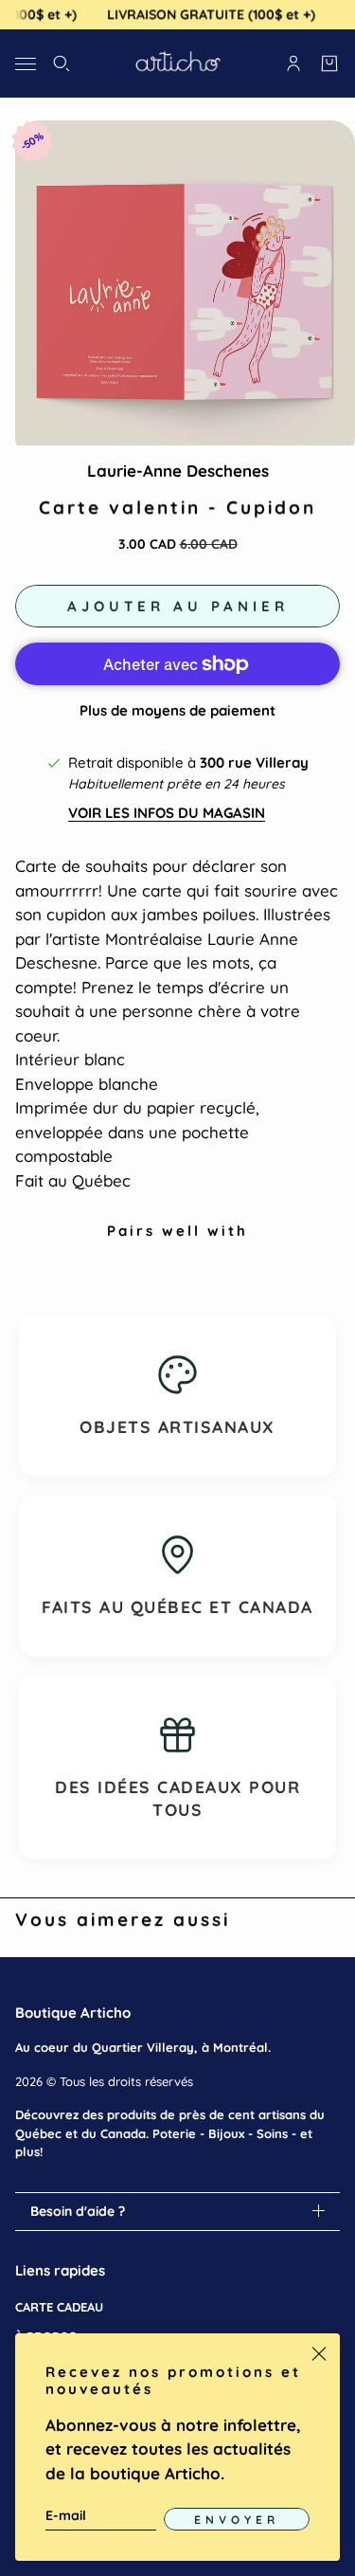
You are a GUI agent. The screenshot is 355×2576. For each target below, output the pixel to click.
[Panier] (329, 63)
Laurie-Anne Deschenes (178, 471)
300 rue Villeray (254, 762)
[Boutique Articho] (178, 63)
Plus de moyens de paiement (177, 710)
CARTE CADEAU (59, 2307)
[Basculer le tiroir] (26, 63)
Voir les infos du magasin (167, 813)
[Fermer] (319, 2354)
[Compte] (293, 63)
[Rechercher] (62, 63)
